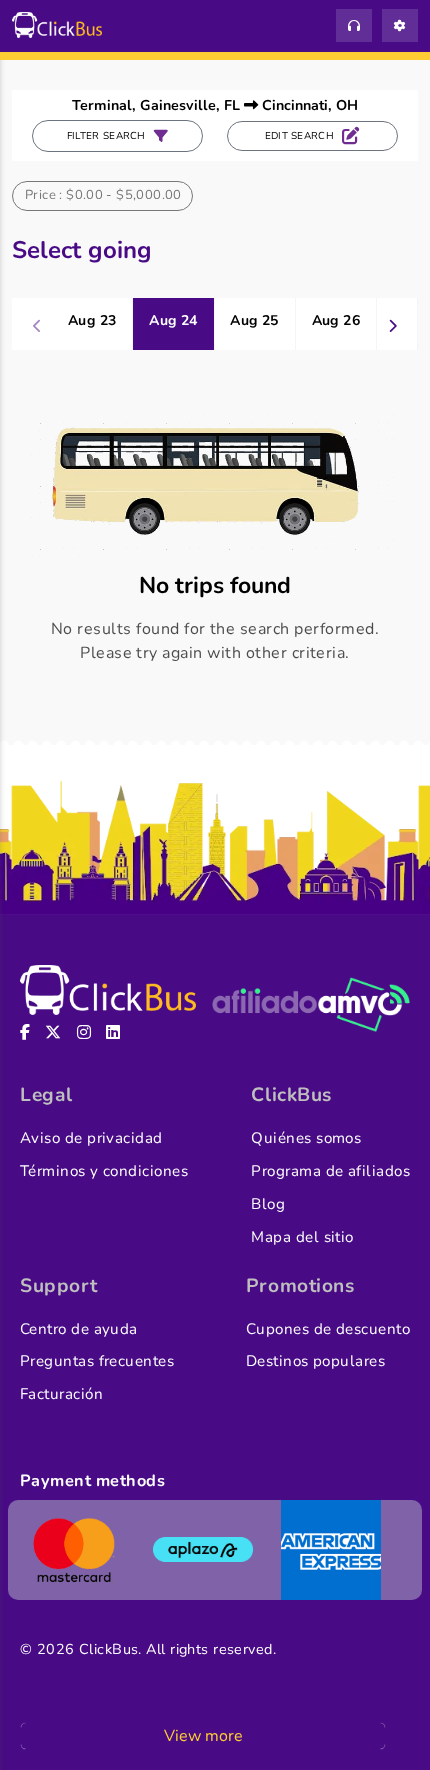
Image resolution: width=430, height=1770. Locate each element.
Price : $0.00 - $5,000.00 (103, 195)
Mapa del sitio (302, 1237)
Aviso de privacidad (91, 1138)
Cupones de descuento (328, 1329)
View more (203, 1736)
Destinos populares (315, 1361)
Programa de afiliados (330, 1171)
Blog (268, 1204)
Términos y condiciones (104, 1171)
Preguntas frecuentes (97, 1361)
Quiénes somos (306, 1138)
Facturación (61, 1394)
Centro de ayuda (79, 1329)
